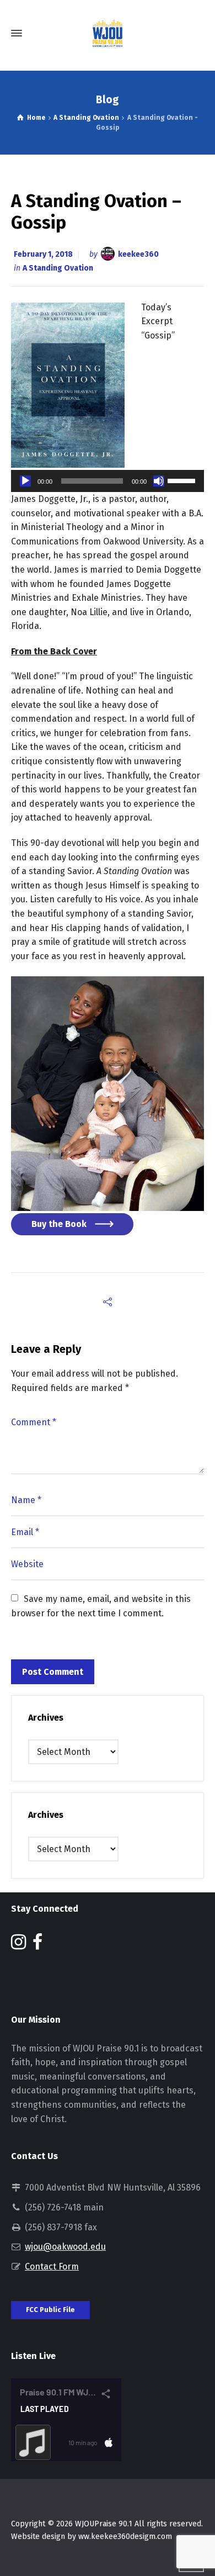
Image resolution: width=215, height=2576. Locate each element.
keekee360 (138, 254)
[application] (108, 481)
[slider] (183, 480)
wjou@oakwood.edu (65, 2247)
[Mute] (159, 481)
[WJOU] (108, 33)
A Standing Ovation (58, 268)
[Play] (25, 481)
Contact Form (52, 2266)
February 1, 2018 (43, 254)
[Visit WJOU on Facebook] (37, 1945)
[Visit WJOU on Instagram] (18, 1945)
